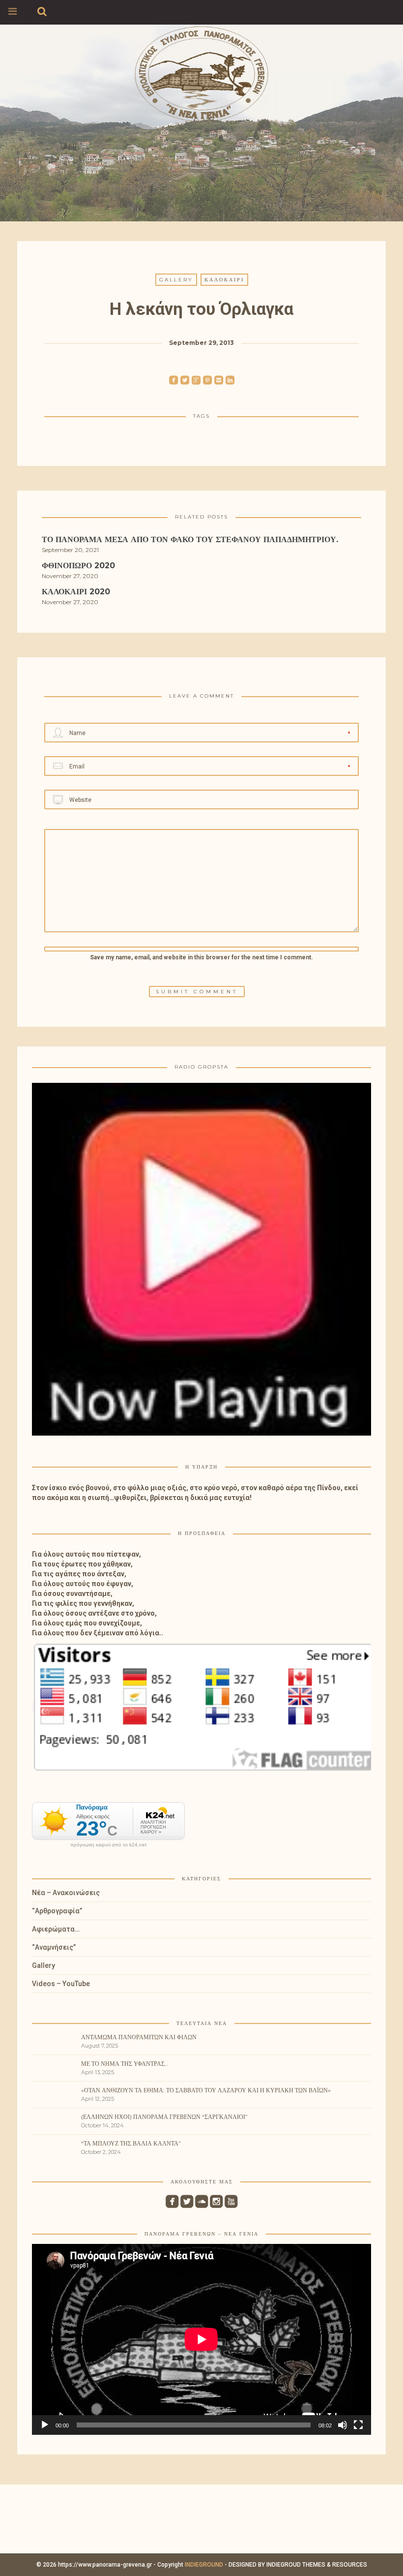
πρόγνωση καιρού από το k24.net (108, 1845)
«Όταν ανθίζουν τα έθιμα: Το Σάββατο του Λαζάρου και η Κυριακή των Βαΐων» (206, 2090)
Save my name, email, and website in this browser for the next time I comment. (201, 957)
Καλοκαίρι (224, 280)
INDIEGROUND (204, 2565)
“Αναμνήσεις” (54, 1947)
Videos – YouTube (61, 1984)
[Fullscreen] (358, 2425)
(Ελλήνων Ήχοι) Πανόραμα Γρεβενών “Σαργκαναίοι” (164, 2117)
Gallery (176, 280)
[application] (201, 2339)
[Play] (45, 2425)
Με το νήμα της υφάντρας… (125, 2064)
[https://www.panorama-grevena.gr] (201, 72)
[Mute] (343, 2425)
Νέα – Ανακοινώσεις (66, 1893)
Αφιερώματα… (56, 1929)
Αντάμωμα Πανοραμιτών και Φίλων (139, 2037)
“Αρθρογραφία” (57, 1911)
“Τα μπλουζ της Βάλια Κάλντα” (131, 2143)
